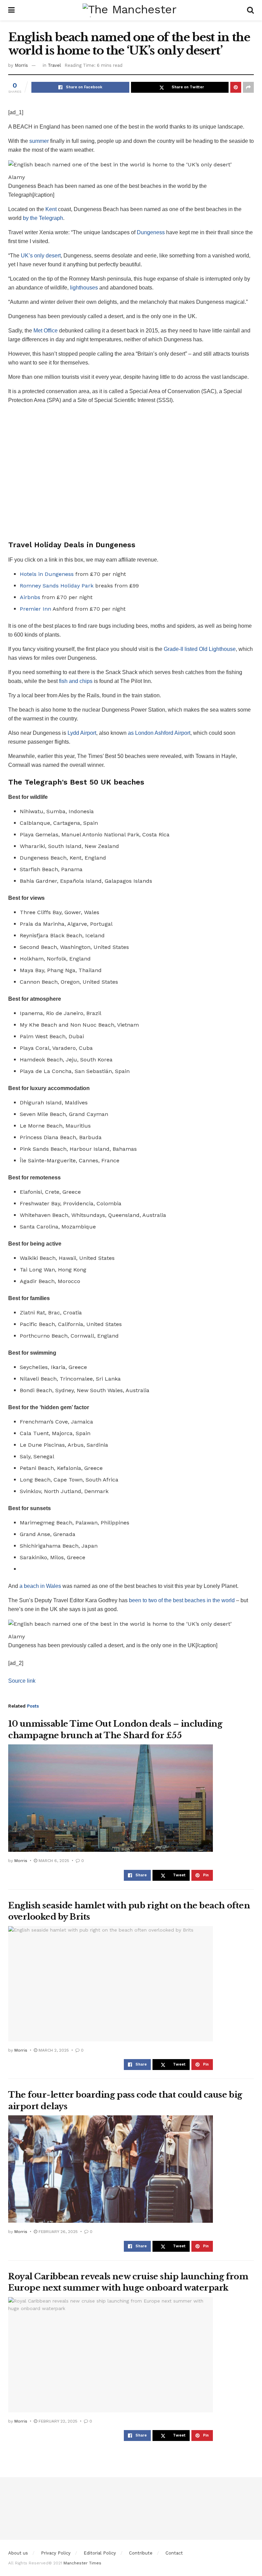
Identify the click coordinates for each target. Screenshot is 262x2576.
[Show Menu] (11, 10)
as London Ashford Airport (159, 733)
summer (39, 141)
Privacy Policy (56, 2553)
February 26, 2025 (57, 2232)
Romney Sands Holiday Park (57, 586)
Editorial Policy (100, 2553)
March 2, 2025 (53, 2050)
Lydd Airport (82, 733)
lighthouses (84, 288)
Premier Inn (35, 609)
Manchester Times (82, 2563)
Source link (22, 1681)
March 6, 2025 (53, 1861)
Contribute (141, 2553)
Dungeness (151, 232)
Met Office (46, 331)
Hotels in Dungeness (47, 574)
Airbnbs (30, 597)
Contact (174, 2553)
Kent (51, 209)
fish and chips (76, 681)
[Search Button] (250, 10)
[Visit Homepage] (131, 10)
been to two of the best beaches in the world (182, 1600)
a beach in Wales (40, 1586)
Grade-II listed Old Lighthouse (200, 649)
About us (18, 2553)
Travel (54, 65)
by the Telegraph (43, 218)
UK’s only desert (41, 256)
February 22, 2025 (57, 2421)
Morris (21, 65)
